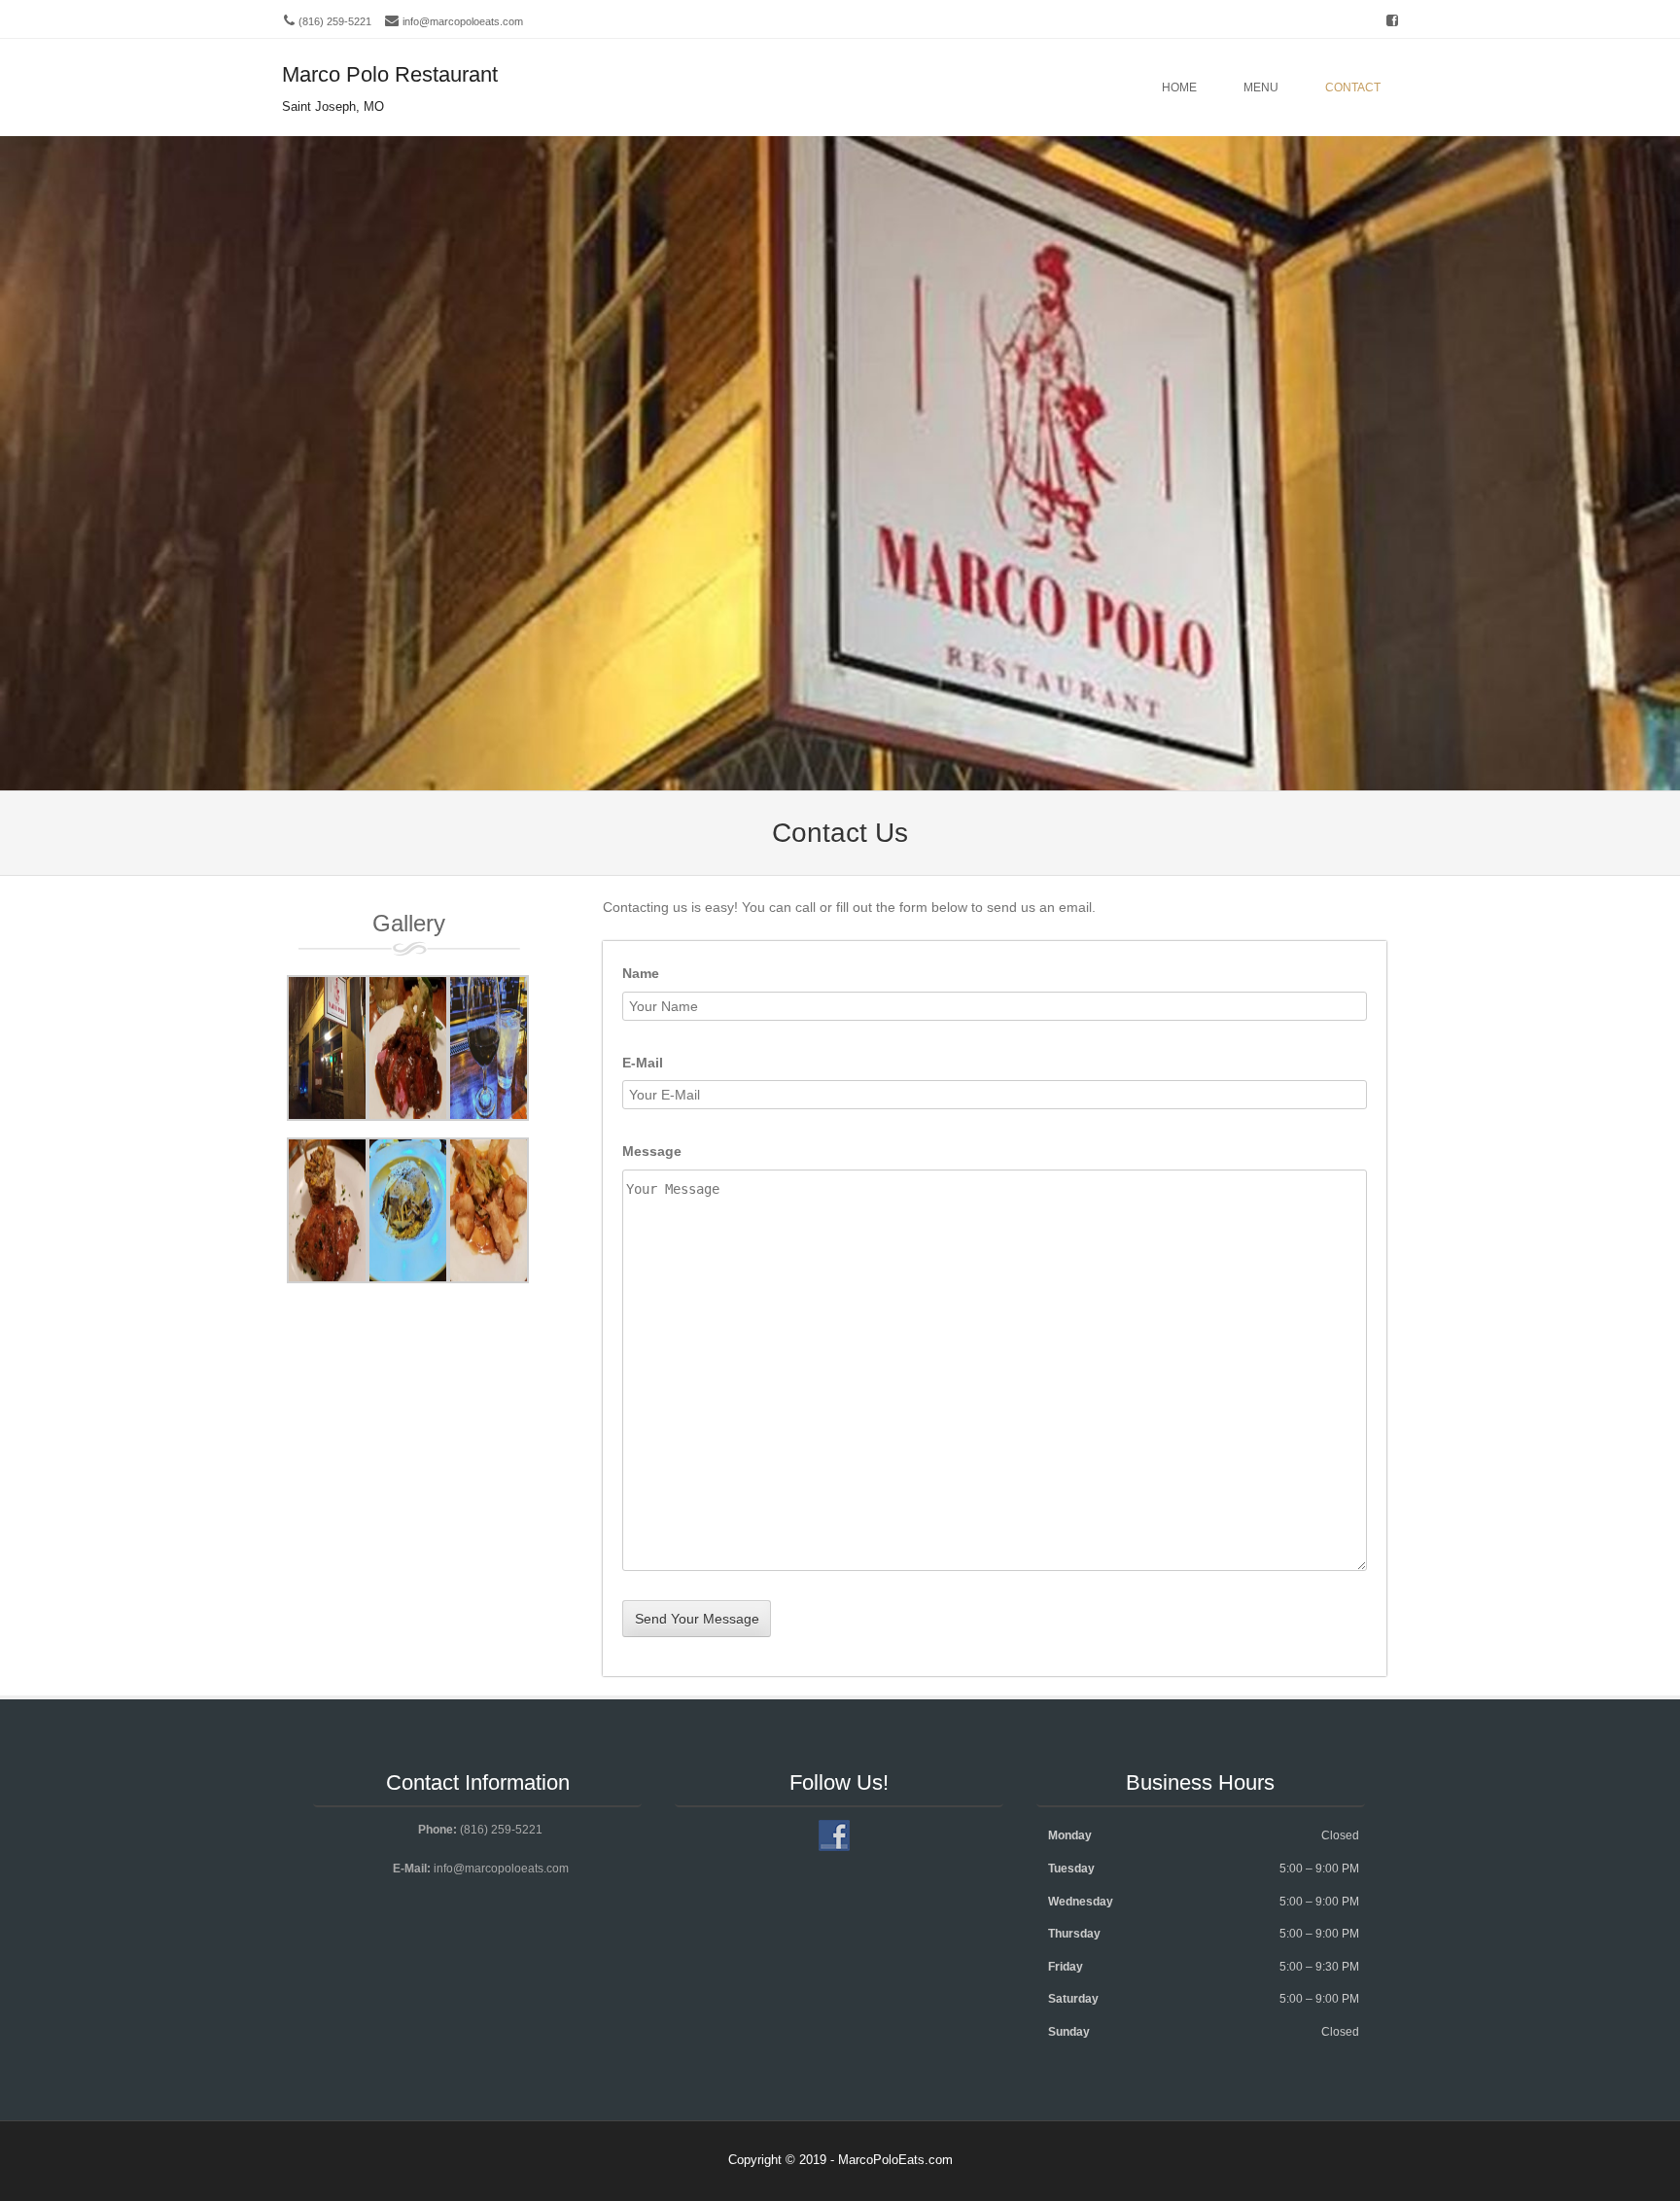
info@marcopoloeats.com (463, 21)
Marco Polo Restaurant (390, 74)
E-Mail (643, 1063)
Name (641, 973)
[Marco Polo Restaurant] (840, 778)
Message (652, 1151)
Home (1179, 87)
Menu (1261, 87)
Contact (1353, 87)
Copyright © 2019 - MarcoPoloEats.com (840, 2160)
